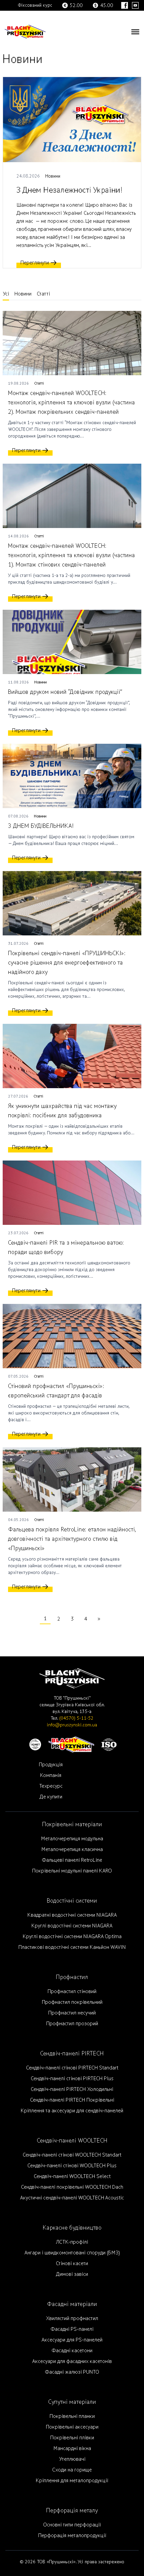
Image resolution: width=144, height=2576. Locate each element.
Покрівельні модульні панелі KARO (72, 1871)
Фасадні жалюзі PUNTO (72, 2372)
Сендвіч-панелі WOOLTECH (72, 2141)
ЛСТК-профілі (72, 2242)
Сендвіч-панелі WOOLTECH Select (72, 2176)
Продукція (51, 1765)
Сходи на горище (72, 2470)
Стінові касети (72, 2263)
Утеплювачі (72, 2459)
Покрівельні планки (72, 2416)
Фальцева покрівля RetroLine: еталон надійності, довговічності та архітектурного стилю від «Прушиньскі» (72, 1539)
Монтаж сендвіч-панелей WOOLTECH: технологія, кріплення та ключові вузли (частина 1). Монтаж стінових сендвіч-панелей (71, 555)
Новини (53, 176)
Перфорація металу (72, 2511)
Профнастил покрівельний (72, 2002)
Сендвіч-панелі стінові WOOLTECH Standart (72, 2155)
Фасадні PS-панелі (72, 2329)
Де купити (51, 1797)
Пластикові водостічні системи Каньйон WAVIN (72, 1947)
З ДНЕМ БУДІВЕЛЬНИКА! (41, 826)
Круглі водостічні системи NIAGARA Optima (72, 1936)
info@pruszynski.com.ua (72, 1725)
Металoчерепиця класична (72, 1849)
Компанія (51, 1775)
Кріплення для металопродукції (72, 2481)
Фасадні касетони (72, 2351)
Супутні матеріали (72, 2402)
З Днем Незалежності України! (69, 190)
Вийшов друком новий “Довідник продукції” (65, 692)
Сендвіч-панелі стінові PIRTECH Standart (72, 2068)
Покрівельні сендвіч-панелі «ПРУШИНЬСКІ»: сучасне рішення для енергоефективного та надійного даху (67, 963)
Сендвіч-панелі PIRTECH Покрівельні (72, 2100)
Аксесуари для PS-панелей (72, 2340)
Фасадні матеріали (72, 2304)
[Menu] (135, 31)
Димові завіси (72, 2274)
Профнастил (72, 1977)
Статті (43, 294)
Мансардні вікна (72, 2448)
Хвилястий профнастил (72, 2318)
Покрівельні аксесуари (72, 2427)
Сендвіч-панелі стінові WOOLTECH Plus (72, 2166)
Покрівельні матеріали (72, 1824)
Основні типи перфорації (72, 2525)
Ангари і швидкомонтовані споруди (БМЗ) (72, 2253)
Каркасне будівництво (72, 2228)
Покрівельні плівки (72, 2438)
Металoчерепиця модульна (72, 1839)
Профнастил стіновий (72, 1991)
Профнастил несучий (72, 2013)
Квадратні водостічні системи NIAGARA (72, 1915)
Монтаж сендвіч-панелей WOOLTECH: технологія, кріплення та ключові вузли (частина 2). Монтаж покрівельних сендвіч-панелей (71, 403)
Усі (6, 294)
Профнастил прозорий (72, 2024)
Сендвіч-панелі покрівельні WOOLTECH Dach (72, 2187)
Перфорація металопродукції (72, 2535)
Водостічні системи (72, 1901)
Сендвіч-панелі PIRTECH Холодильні (72, 2089)
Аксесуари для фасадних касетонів (72, 2361)
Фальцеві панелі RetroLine (72, 1860)
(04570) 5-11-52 (76, 1718)
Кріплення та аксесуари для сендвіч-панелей (72, 2111)
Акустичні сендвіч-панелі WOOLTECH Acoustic (72, 2198)
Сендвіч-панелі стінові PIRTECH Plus (72, 2078)
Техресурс (51, 1786)
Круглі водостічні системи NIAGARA (72, 1926)
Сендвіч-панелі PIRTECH (72, 2054)
